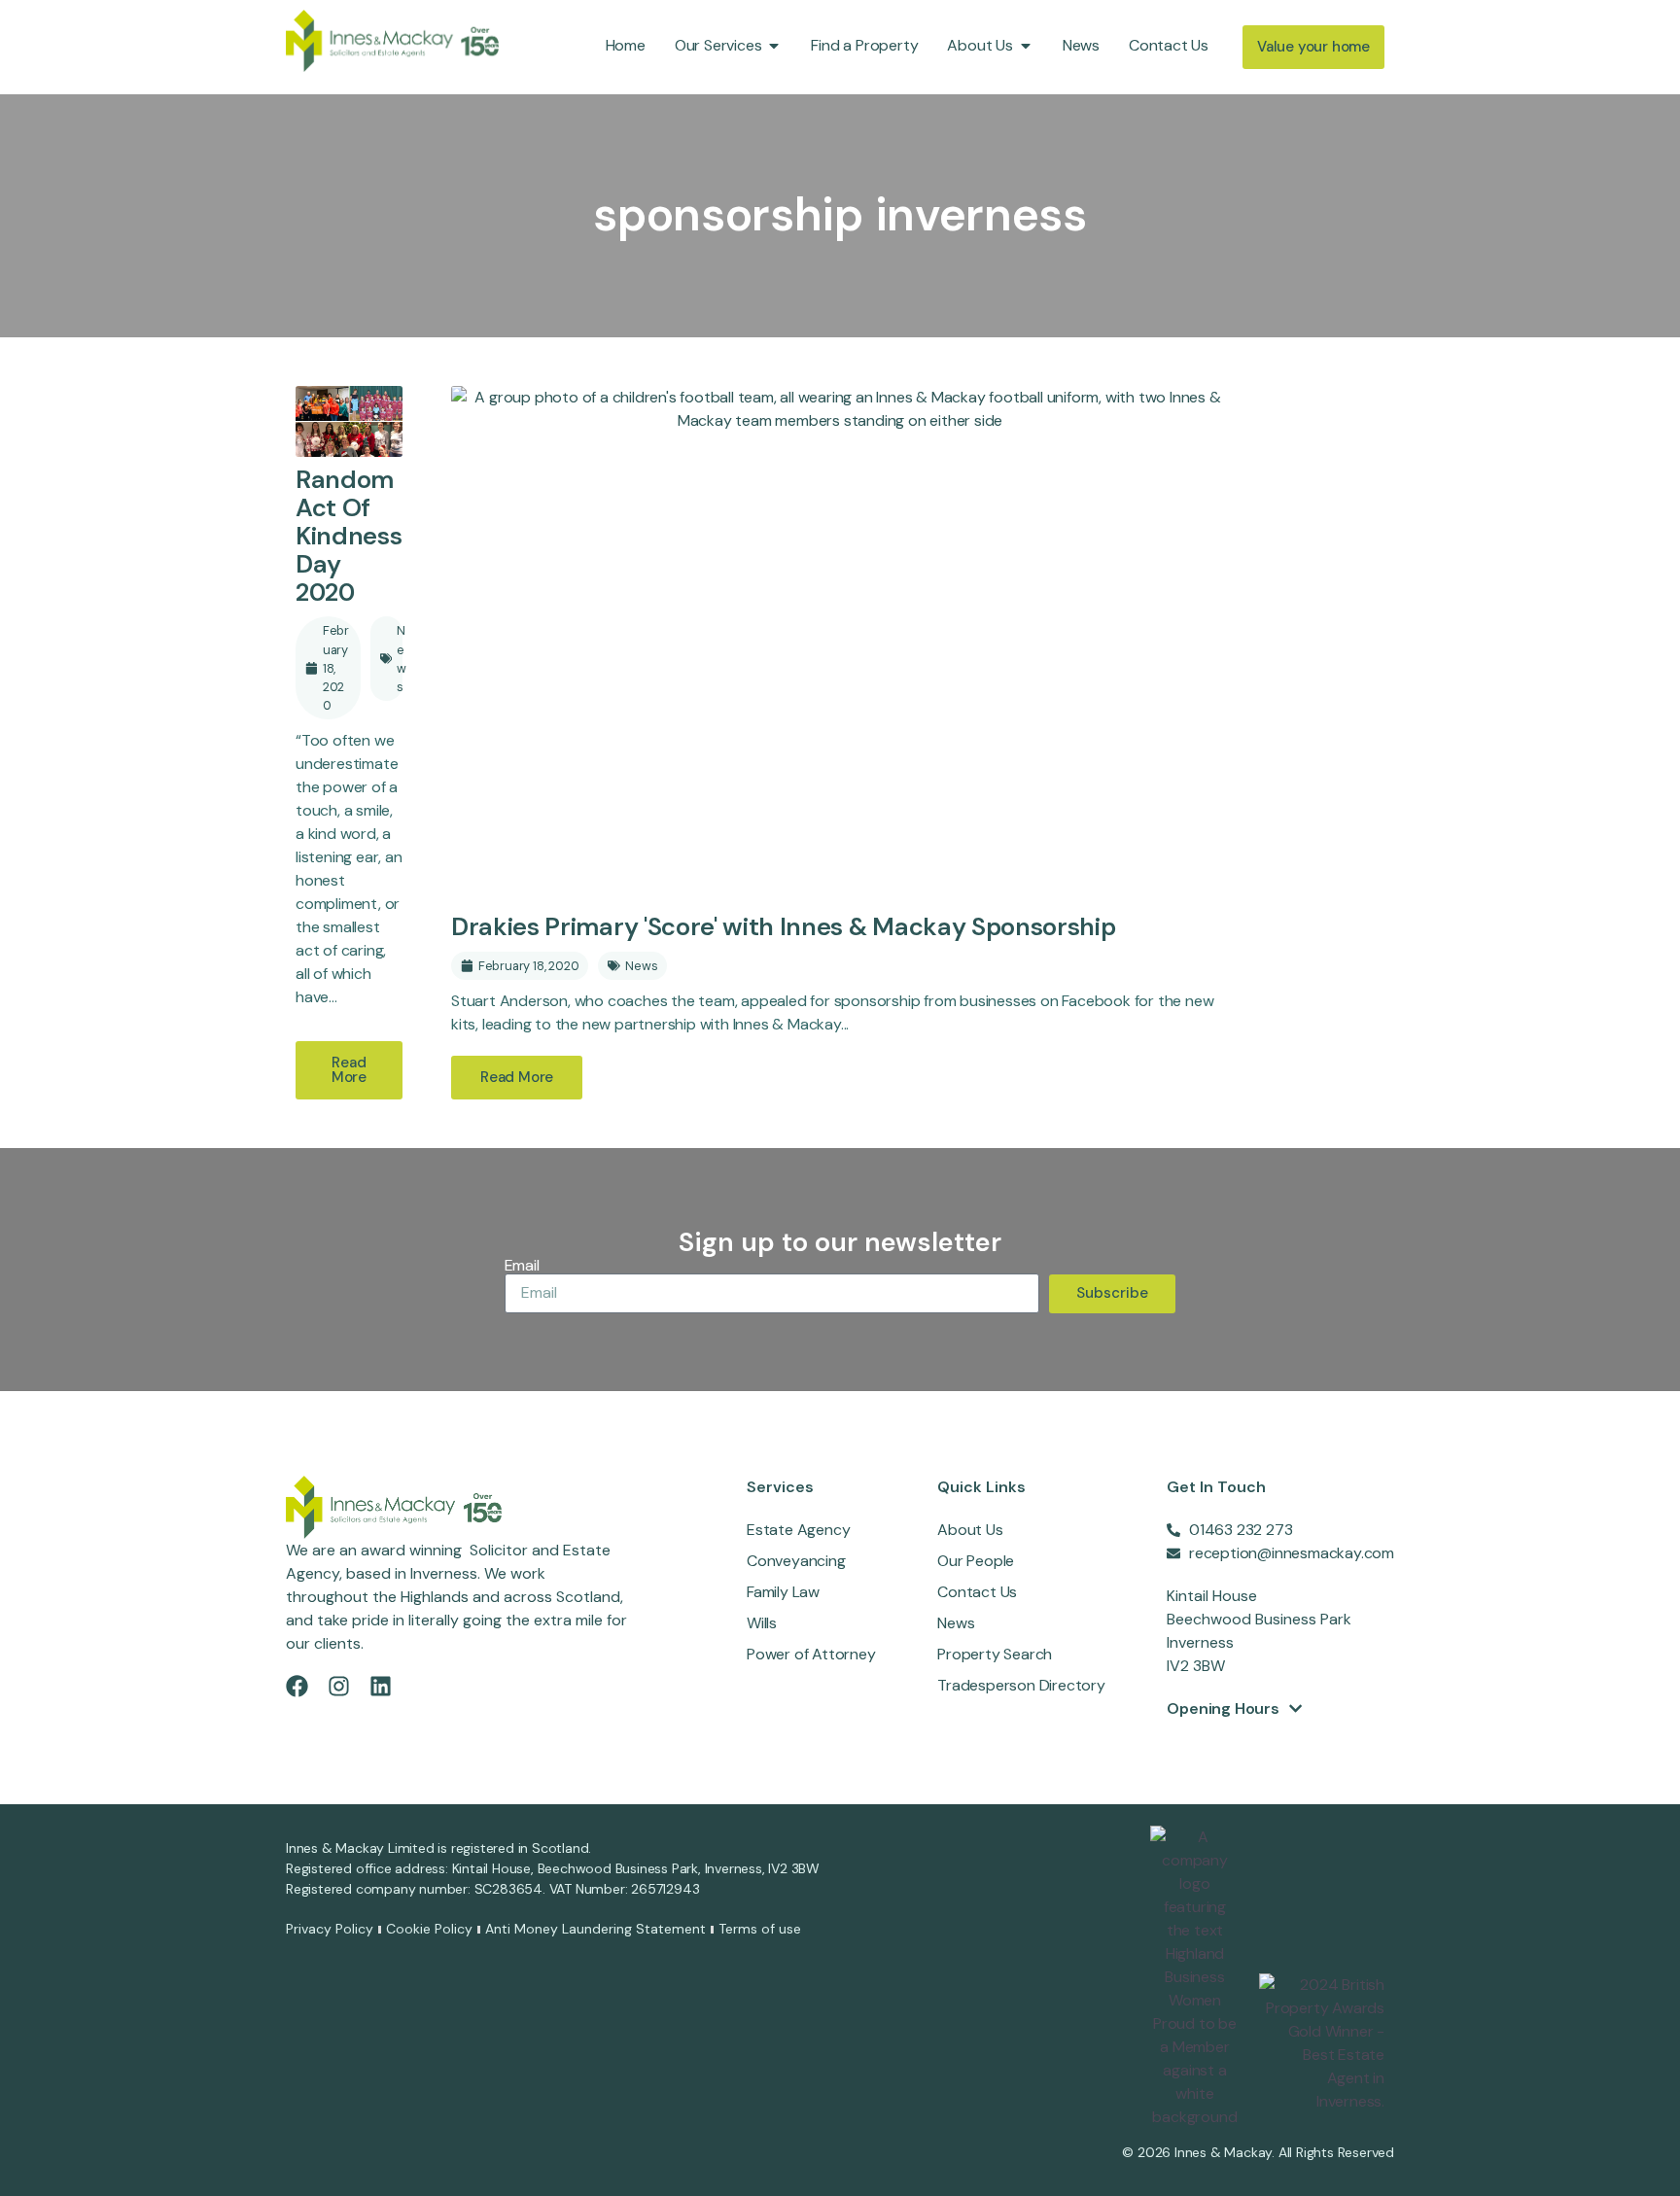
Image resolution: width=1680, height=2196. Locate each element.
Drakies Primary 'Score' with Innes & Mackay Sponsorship (783, 927)
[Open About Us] (1026, 46)
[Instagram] (339, 1686)
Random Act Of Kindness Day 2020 (349, 536)
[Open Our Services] (774, 46)
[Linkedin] (381, 1686)
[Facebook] (297, 1686)
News (402, 659)
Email (522, 1266)
